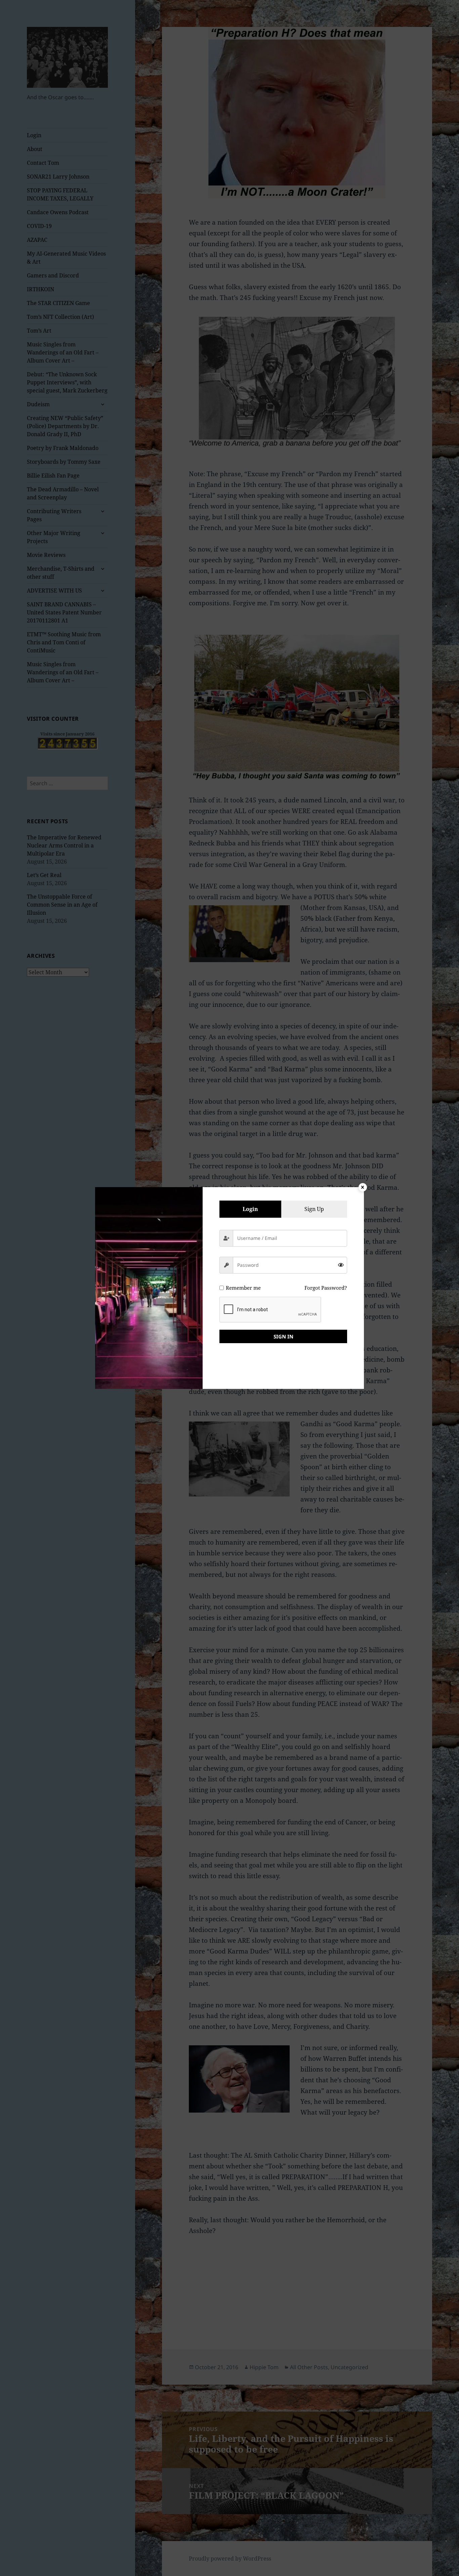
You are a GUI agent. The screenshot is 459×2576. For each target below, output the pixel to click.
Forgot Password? (326, 1288)
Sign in (283, 1336)
